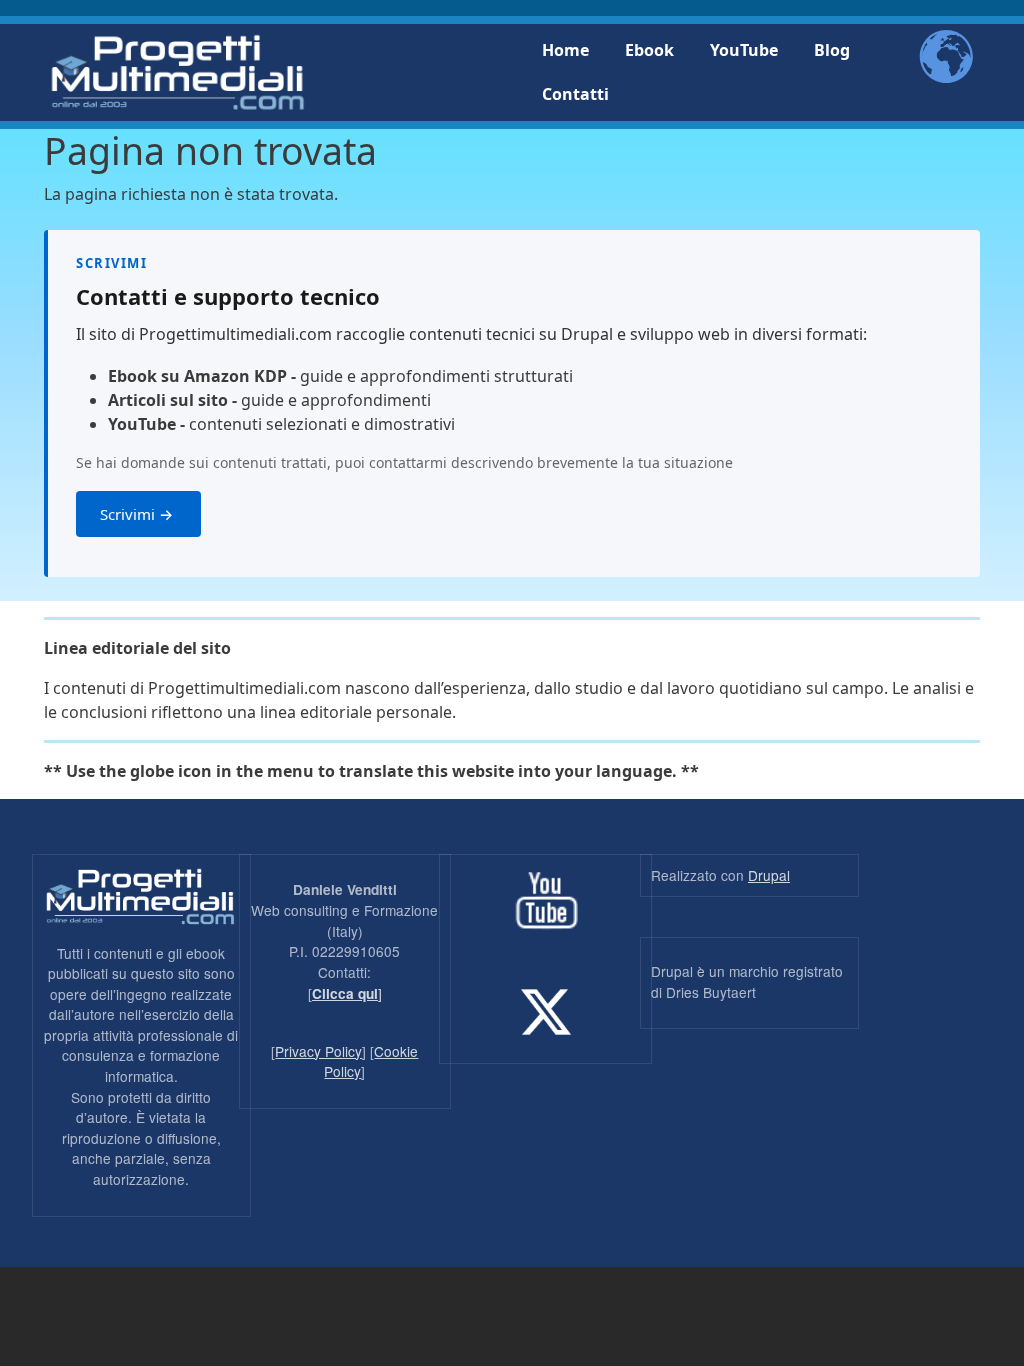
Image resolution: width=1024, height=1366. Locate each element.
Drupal (769, 875)
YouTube (744, 50)
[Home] (177, 72)
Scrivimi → (138, 514)
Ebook (649, 50)
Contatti (575, 94)
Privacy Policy (318, 1051)
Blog (832, 50)
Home (565, 50)
